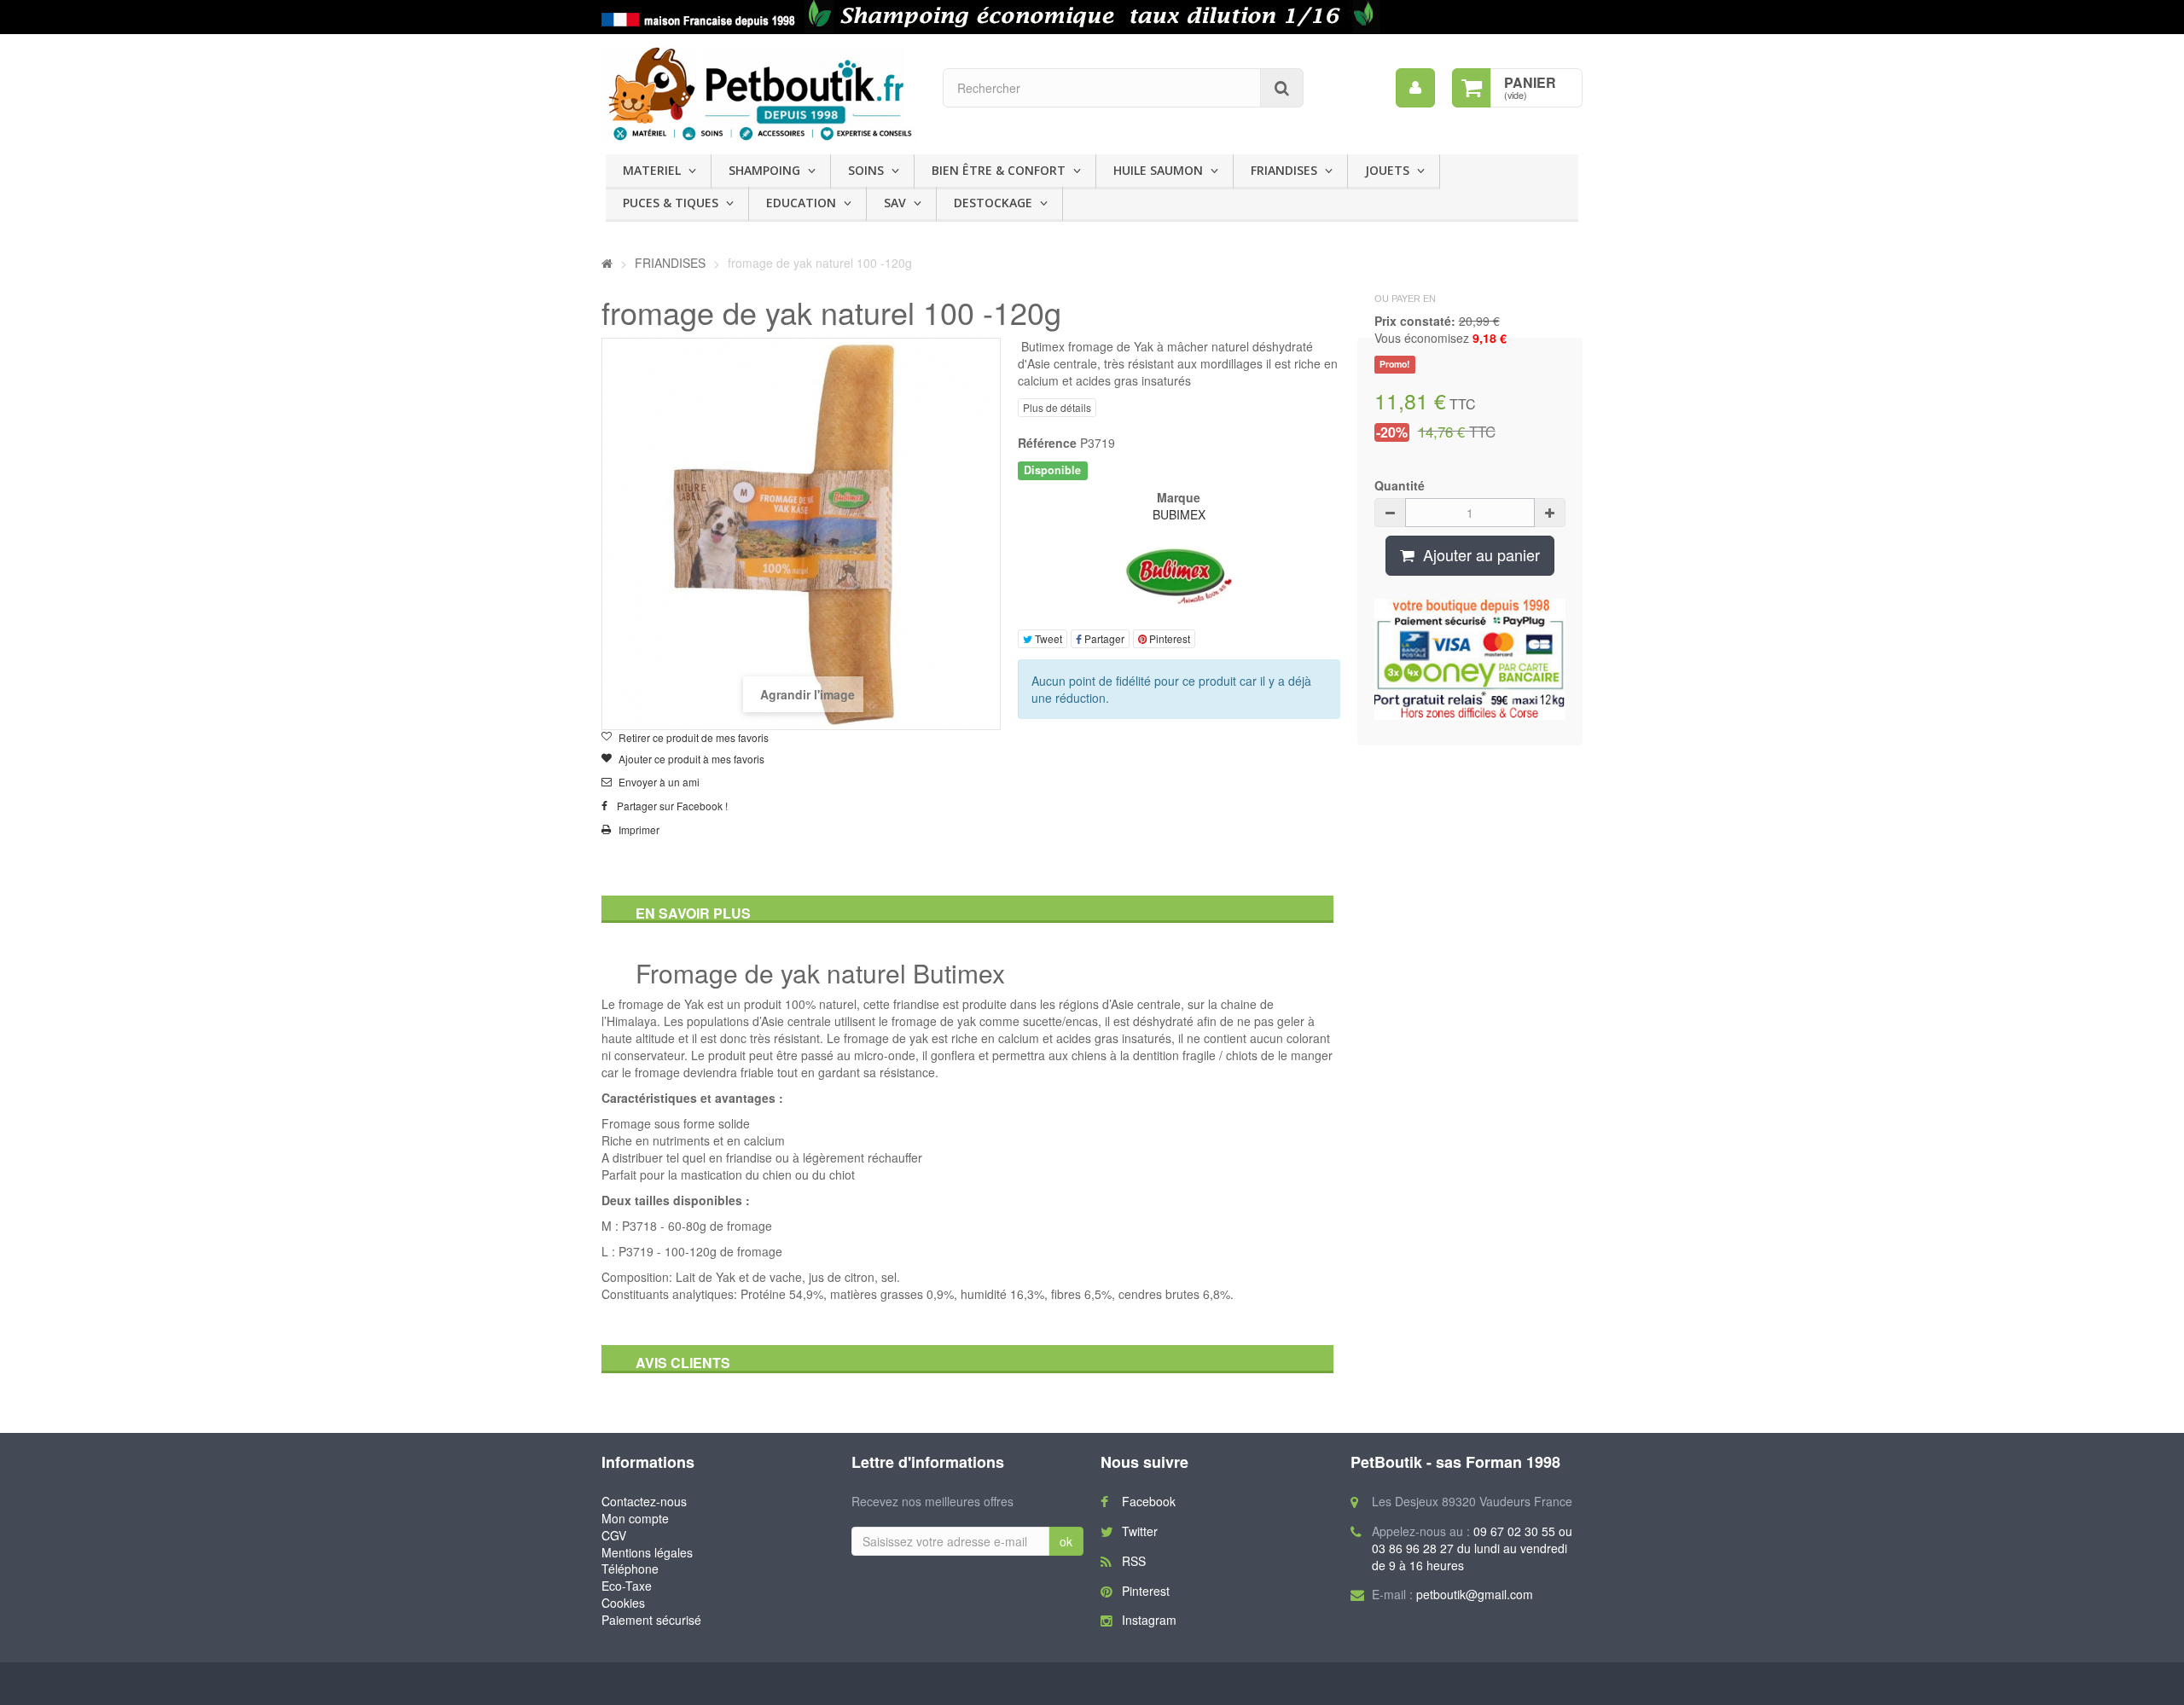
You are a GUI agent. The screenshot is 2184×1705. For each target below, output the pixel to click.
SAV (895, 203)
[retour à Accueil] (607, 263)
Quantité (1400, 485)
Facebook (1149, 1501)
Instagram (1149, 1620)
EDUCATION (801, 203)
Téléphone (630, 1569)
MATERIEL (652, 170)
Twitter (1140, 1531)
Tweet (1047, 638)
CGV (614, 1535)
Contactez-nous (644, 1501)
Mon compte (635, 1518)
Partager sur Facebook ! (672, 806)
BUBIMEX (1179, 514)
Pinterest (1168, 638)
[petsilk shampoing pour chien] (1092, 17)
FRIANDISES (1284, 170)
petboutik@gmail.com (1475, 1594)
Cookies (623, 1603)
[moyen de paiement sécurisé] (1470, 659)
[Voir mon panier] (1472, 88)
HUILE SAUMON (1158, 170)
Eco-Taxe (627, 1586)
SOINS (866, 170)
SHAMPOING (764, 170)
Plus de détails (1057, 407)
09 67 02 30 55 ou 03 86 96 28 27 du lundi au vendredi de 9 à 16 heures (1472, 1548)
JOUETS (1387, 170)
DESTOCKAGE (993, 203)
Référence (1047, 443)
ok (1066, 1541)
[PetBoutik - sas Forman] (759, 94)
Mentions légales (647, 1552)
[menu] (1415, 88)
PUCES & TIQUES (671, 203)
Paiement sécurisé (651, 1620)
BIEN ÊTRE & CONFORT (999, 170)
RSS (1134, 1561)
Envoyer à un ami (659, 782)
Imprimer (639, 830)
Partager (1103, 638)
